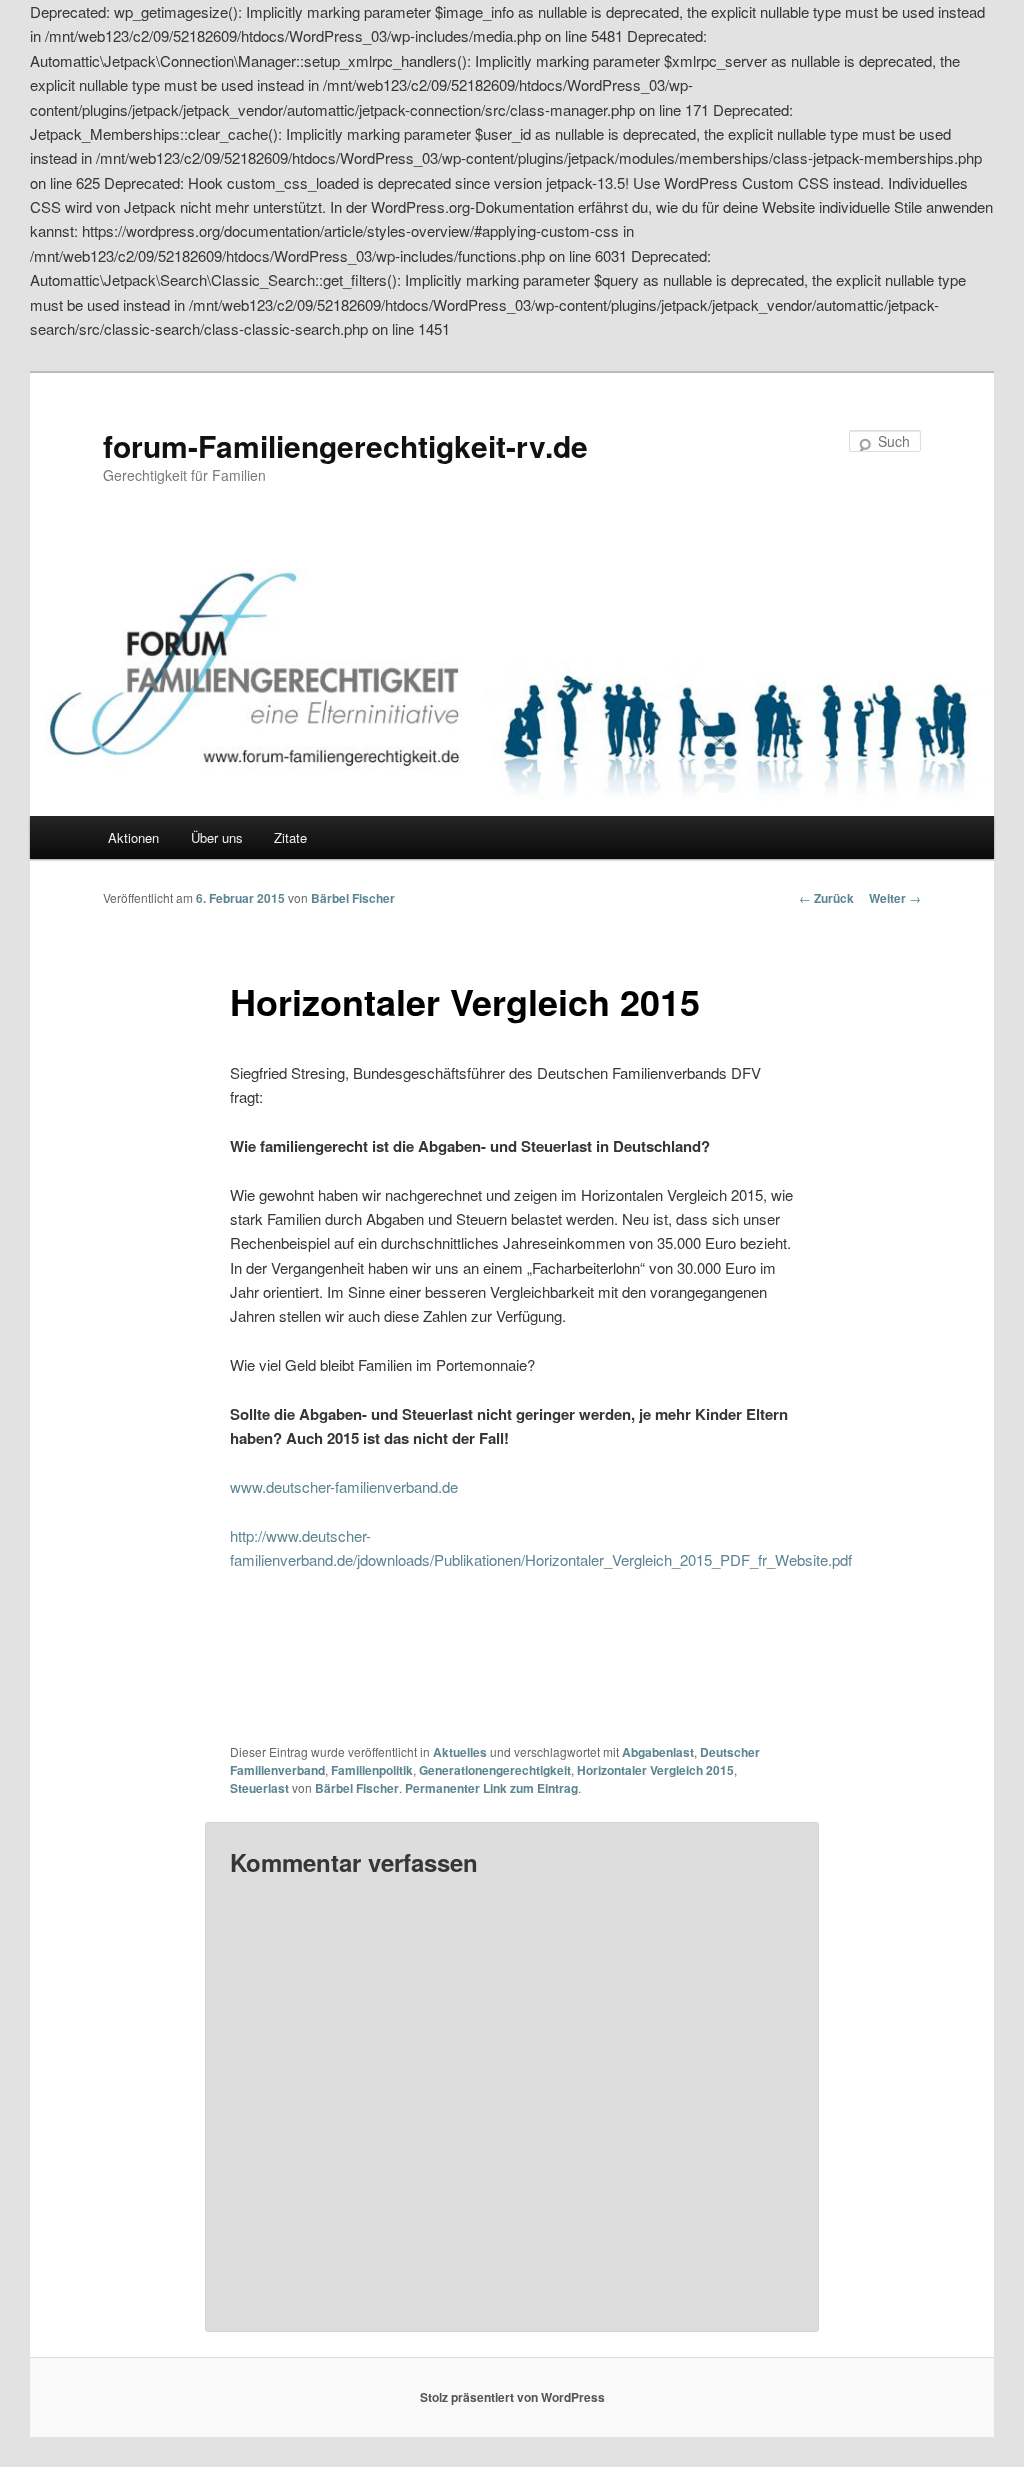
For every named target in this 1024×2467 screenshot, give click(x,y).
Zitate (290, 837)
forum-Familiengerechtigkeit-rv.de (345, 445)
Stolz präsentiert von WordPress (512, 2397)
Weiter (895, 898)
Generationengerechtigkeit (495, 1770)
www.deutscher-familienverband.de (344, 1486)
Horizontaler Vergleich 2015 (655, 1770)
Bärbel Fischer (353, 898)
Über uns (217, 837)
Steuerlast (259, 1788)
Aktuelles (460, 1752)
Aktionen (133, 837)
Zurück (826, 898)
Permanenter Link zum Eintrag (491, 1788)
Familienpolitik (372, 1770)
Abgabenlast (658, 1752)
